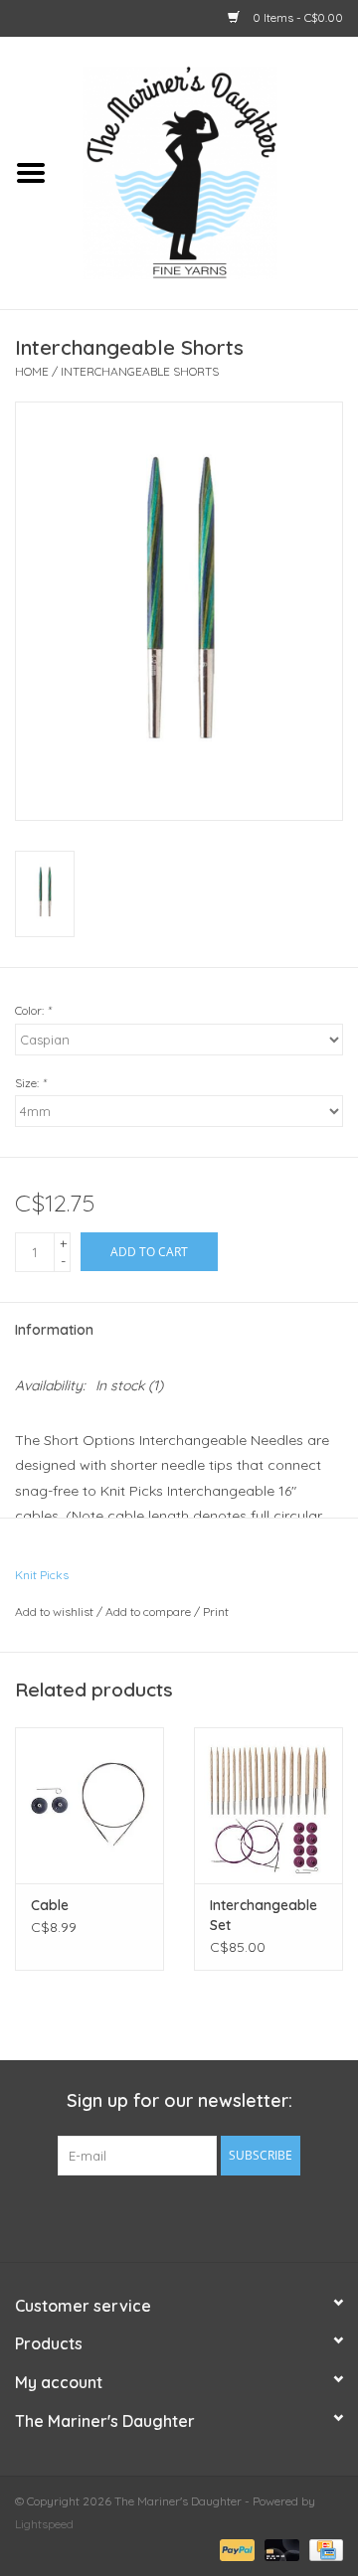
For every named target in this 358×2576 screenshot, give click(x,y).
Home (32, 371)
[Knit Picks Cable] (89, 1805)
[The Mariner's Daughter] (210, 171)
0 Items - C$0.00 (296, 17)
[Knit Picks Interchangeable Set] (268, 1805)
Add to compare (150, 1611)
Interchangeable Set (264, 1915)
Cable (50, 1905)
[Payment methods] (235, 2549)
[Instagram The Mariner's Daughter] (215, 2216)
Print (216, 1611)
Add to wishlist (54, 1611)
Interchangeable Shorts (140, 371)
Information (54, 1330)
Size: (30, 1083)
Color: (33, 1010)
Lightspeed (44, 2524)
